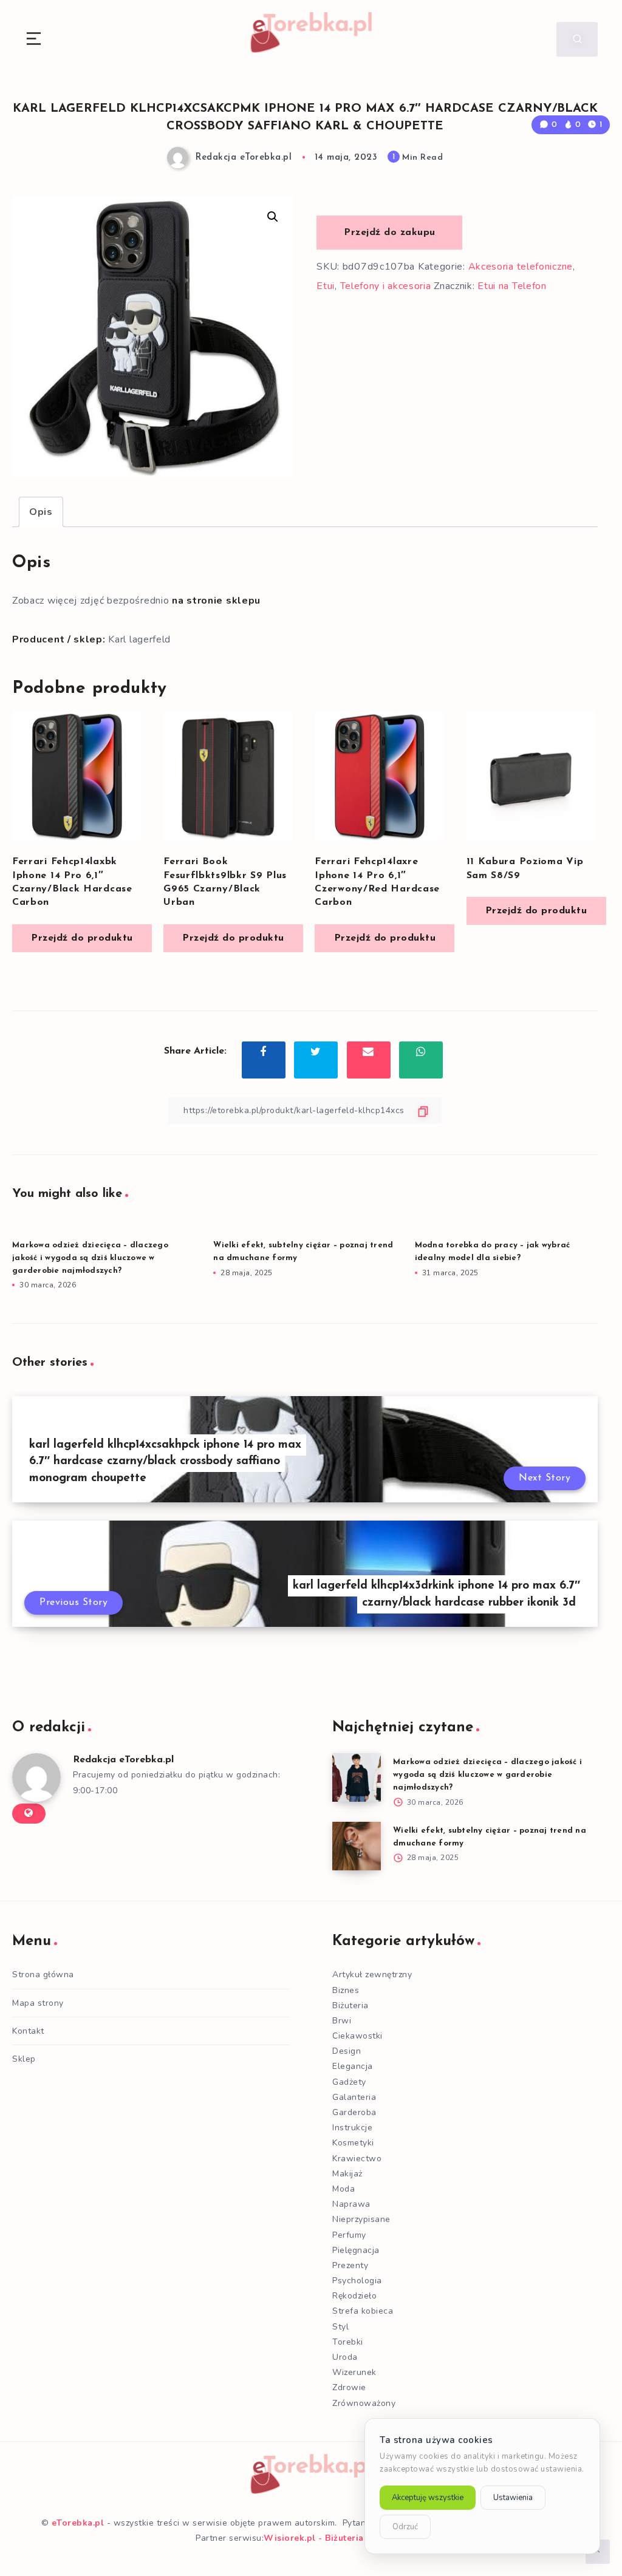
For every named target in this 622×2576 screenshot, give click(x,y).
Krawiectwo (357, 2159)
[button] (273, 217)
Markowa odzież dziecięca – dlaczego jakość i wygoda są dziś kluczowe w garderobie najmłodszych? (90, 1258)
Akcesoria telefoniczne (521, 267)
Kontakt (28, 2031)
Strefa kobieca (363, 2311)
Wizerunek (354, 2372)
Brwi (342, 2021)
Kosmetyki (353, 2143)
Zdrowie (349, 2387)
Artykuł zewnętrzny (372, 1975)
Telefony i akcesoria (386, 286)
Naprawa (351, 2204)
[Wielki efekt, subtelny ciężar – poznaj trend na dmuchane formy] (357, 1846)
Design (347, 2051)
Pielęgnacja (356, 2250)
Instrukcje (352, 2128)
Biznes (346, 1990)
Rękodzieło (354, 2296)
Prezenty (350, 2265)
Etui (326, 286)
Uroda (345, 2357)
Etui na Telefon (512, 286)
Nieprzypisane (361, 2219)
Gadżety (349, 2082)
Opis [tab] (41, 512)
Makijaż (347, 2174)
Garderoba (354, 2112)
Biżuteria (350, 2005)
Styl (340, 2327)
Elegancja (353, 2066)
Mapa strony (38, 2003)
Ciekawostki (357, 2036)
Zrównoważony (364, 2403)
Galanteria (354, 2097)
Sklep (24, 2059)
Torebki (348, 2342)
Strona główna (43, 1975)
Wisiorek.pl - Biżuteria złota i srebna (345, 2538)
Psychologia (357, 2281)
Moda (343, 2189)
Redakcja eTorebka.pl (123, 1760)
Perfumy (349, 2235)
